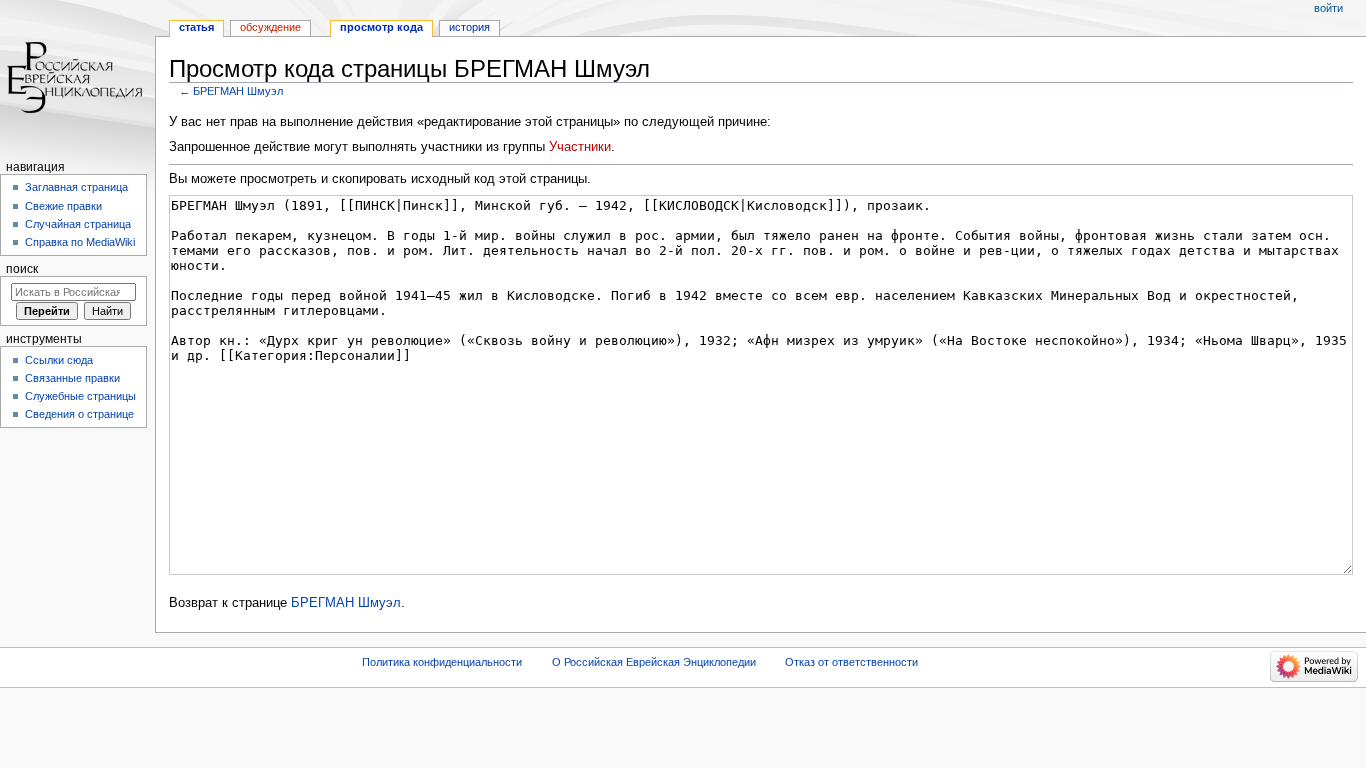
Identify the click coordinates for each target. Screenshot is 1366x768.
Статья (196, 27)
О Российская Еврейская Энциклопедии (654, 662)
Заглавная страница (76, 187)
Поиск (22, 269)
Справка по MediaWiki (80, 242)
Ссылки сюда (59, 360)
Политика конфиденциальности (442, 662)
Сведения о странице (79, 414)
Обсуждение (270, 27)
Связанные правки (72, 378)
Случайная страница (78, 224)
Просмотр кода (381, 27)
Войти (1328, 8)
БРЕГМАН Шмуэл (238, 91)
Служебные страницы (80, 396)
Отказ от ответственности (851, 662)
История (469, 27)
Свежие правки (63, 206)
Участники (580, 147)
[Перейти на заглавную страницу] (77, 77)
